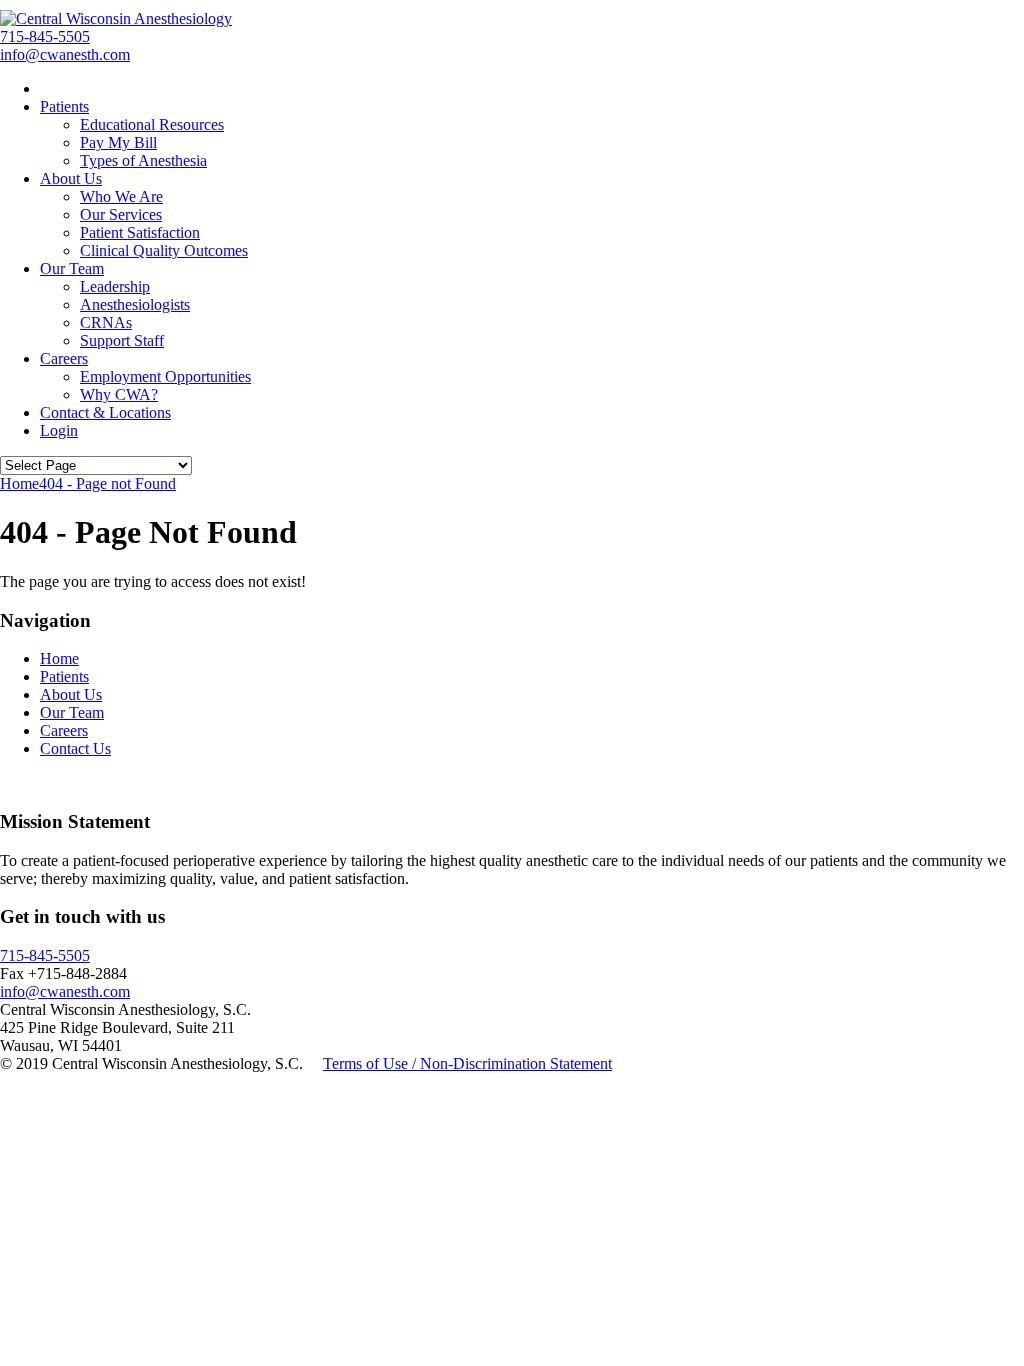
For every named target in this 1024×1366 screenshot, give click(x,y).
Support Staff (122, 340)
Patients (64, 106)
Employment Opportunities (165, 376)
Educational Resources (152, 124)
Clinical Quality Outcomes (164, 250)
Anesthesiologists (135, 304)
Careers (64, 358)
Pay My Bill (118, 142)
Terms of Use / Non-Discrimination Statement (467, 1063)
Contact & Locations (105, 412)
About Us (71, 178)
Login (59, 430)
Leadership (115, 286)
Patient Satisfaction (140, 232)
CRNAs (106, 322)
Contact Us (75, 748)
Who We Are (121, 196)
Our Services (121, 214)
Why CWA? (119, 394)
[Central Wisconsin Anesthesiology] (116, 18)
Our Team (72, 268)
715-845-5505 (45, 36)
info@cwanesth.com (65, 54)
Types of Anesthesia (143, 160)
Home (59, 658)
